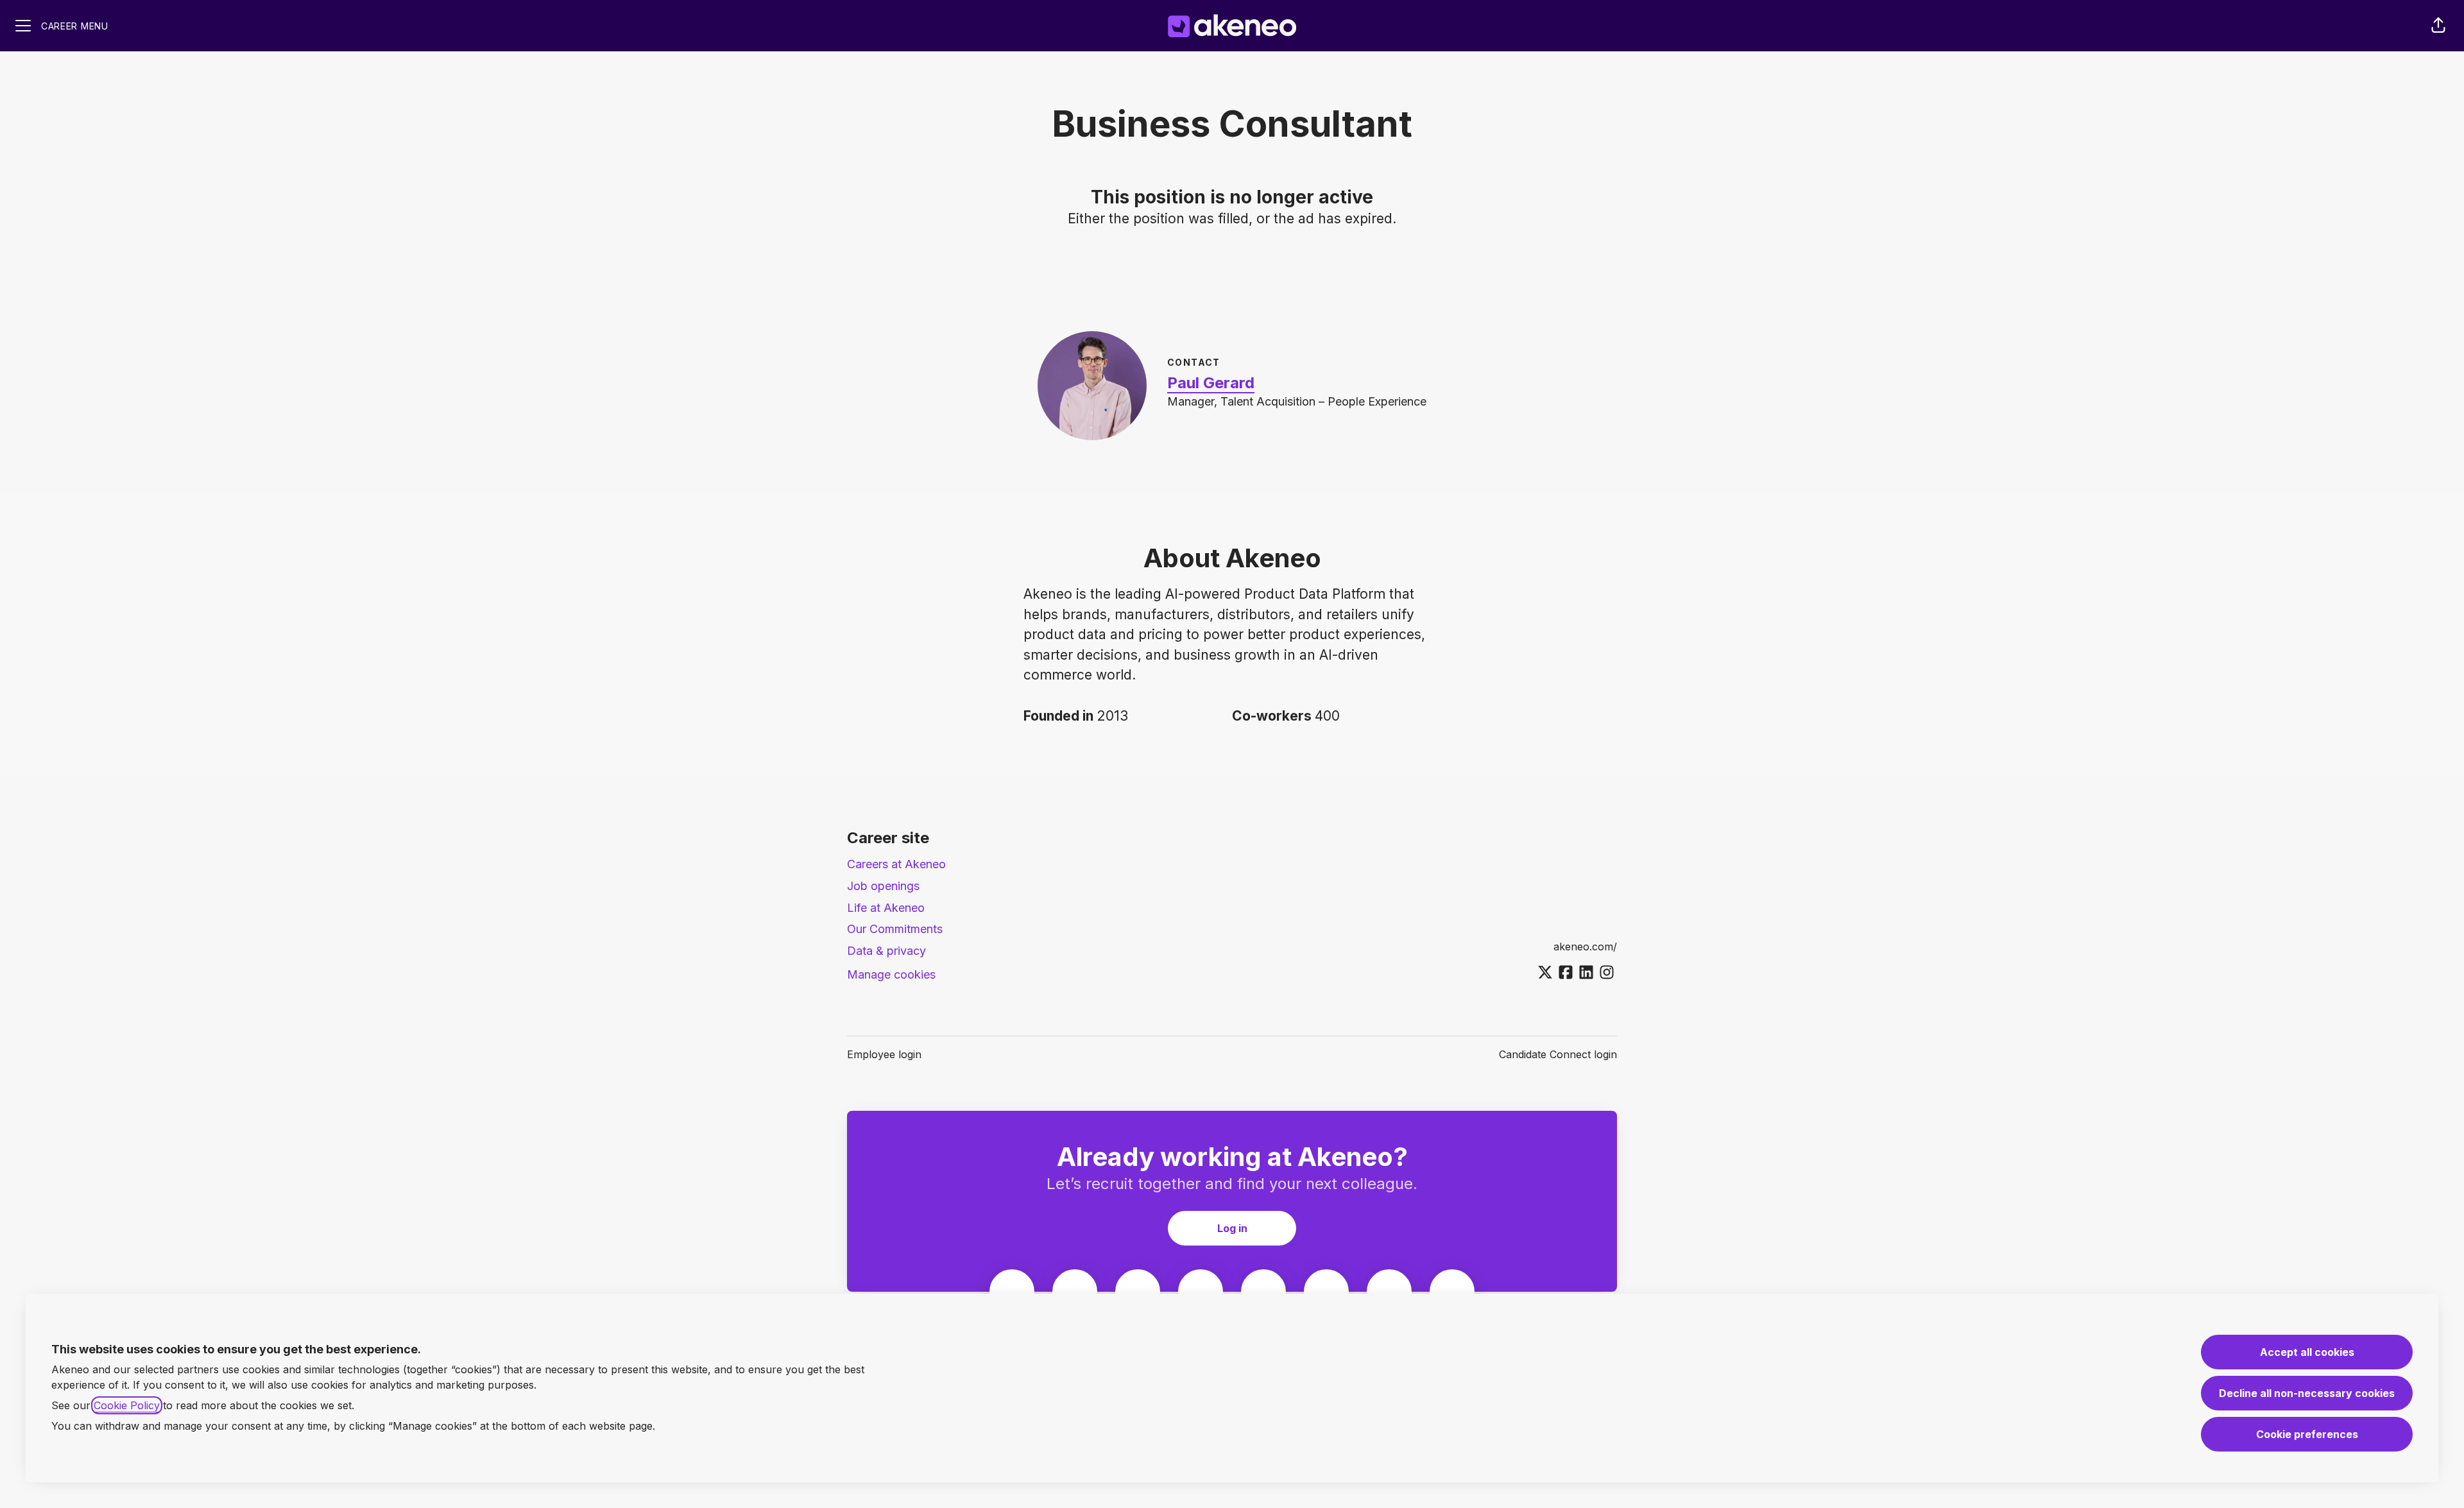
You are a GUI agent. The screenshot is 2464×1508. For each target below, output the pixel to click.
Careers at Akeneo (896, 864)
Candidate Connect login (1558, 1054)
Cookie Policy (127, 1405)
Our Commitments (895, 929)
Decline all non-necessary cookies (2307, 1393)
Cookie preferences (2307, 1434)
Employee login (884, 1054)
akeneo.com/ (1585, 947)
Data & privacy (886, 951)
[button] (2438, 26)
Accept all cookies (2307, 1352)
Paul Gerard (1211, 383)
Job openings (883, 886)
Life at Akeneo (886, 908)
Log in (1232, 1228)
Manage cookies (891, 974)
